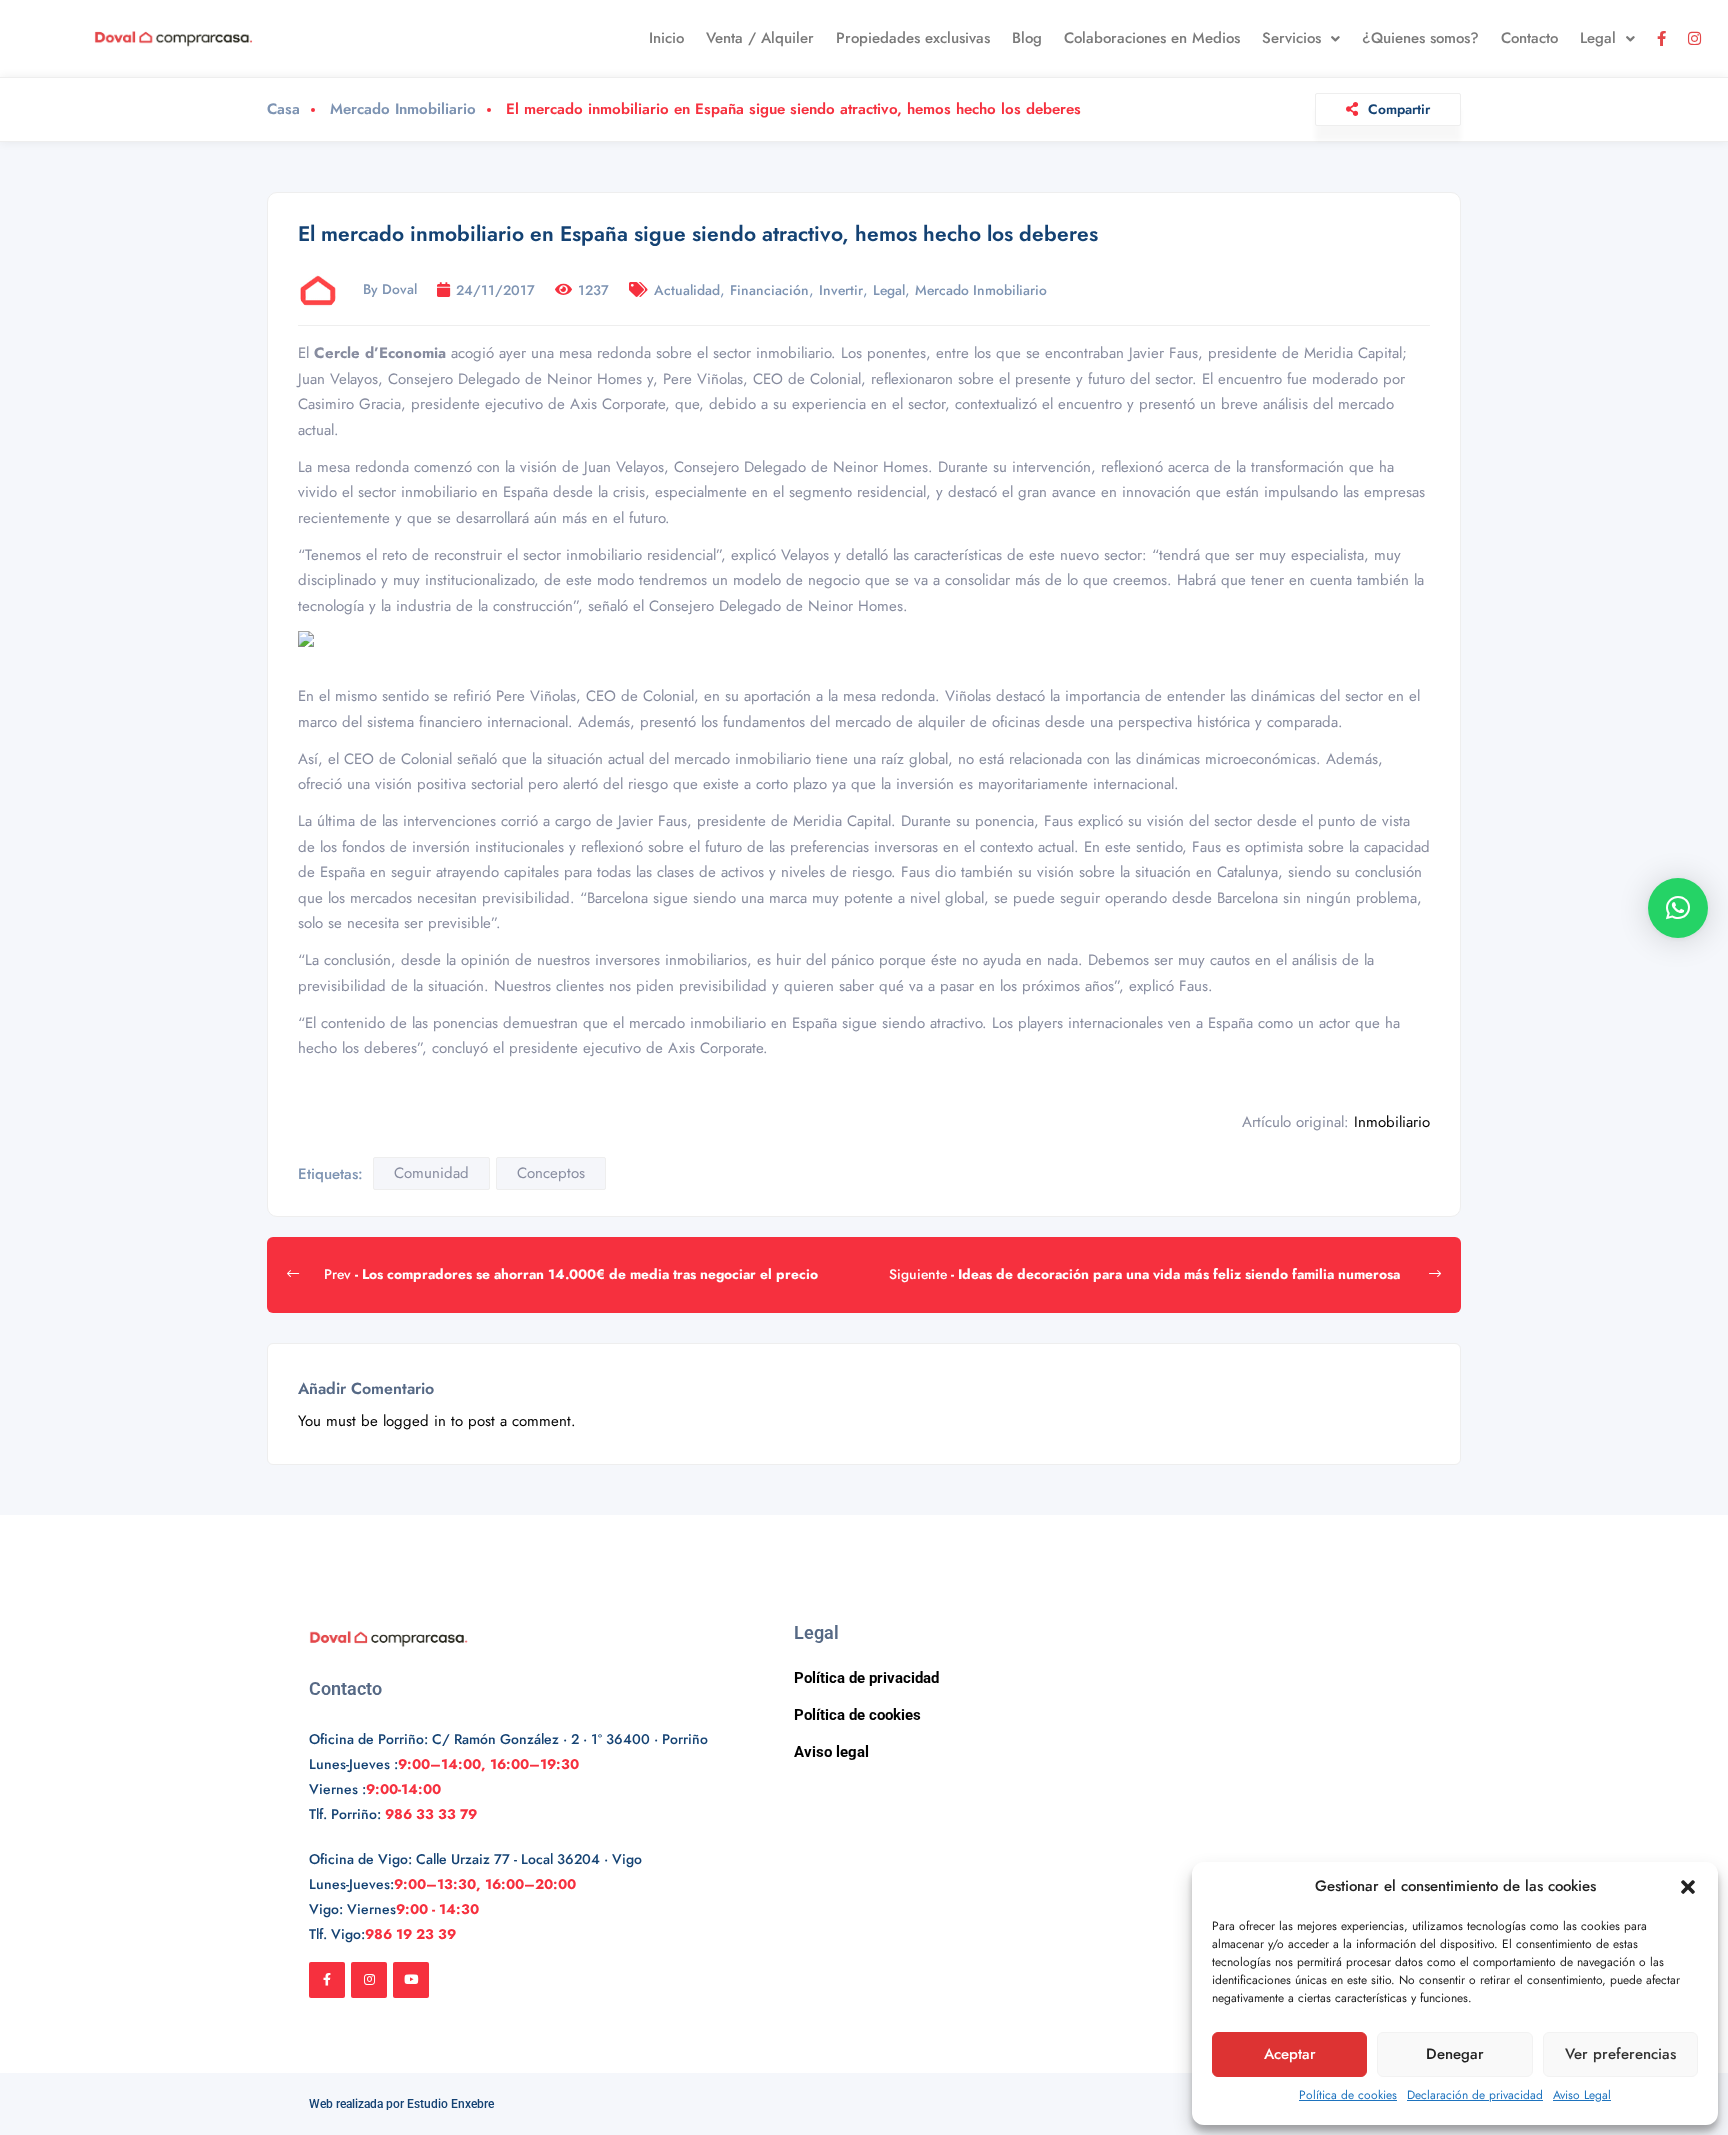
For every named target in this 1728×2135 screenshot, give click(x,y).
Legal (1598, 38)
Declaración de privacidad (1475, 2095)
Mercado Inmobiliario (403, 109)
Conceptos (551, 1173)
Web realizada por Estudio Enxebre (401, 2104)
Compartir (1399, 109)
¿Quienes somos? (1420, 38)
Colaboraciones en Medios (1152, 38)
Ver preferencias (1620, 2054)
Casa (283, 109)
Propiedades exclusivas (913, 38)
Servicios (1291, 38)
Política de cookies (1348, 2095)
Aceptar (1290, 2054)
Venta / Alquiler (760, 38)
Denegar (1455, 2054)
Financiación (769, 290)
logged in (414, 1421)
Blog (1027, 38)
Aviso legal (831, 1752)
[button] (1688, 1887)
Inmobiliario (1392, 1122)
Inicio (666, 38)
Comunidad (431, 1173)
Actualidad (687, 290)
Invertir (841, 290)
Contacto (1529, 38)
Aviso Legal (1582, 2095)
